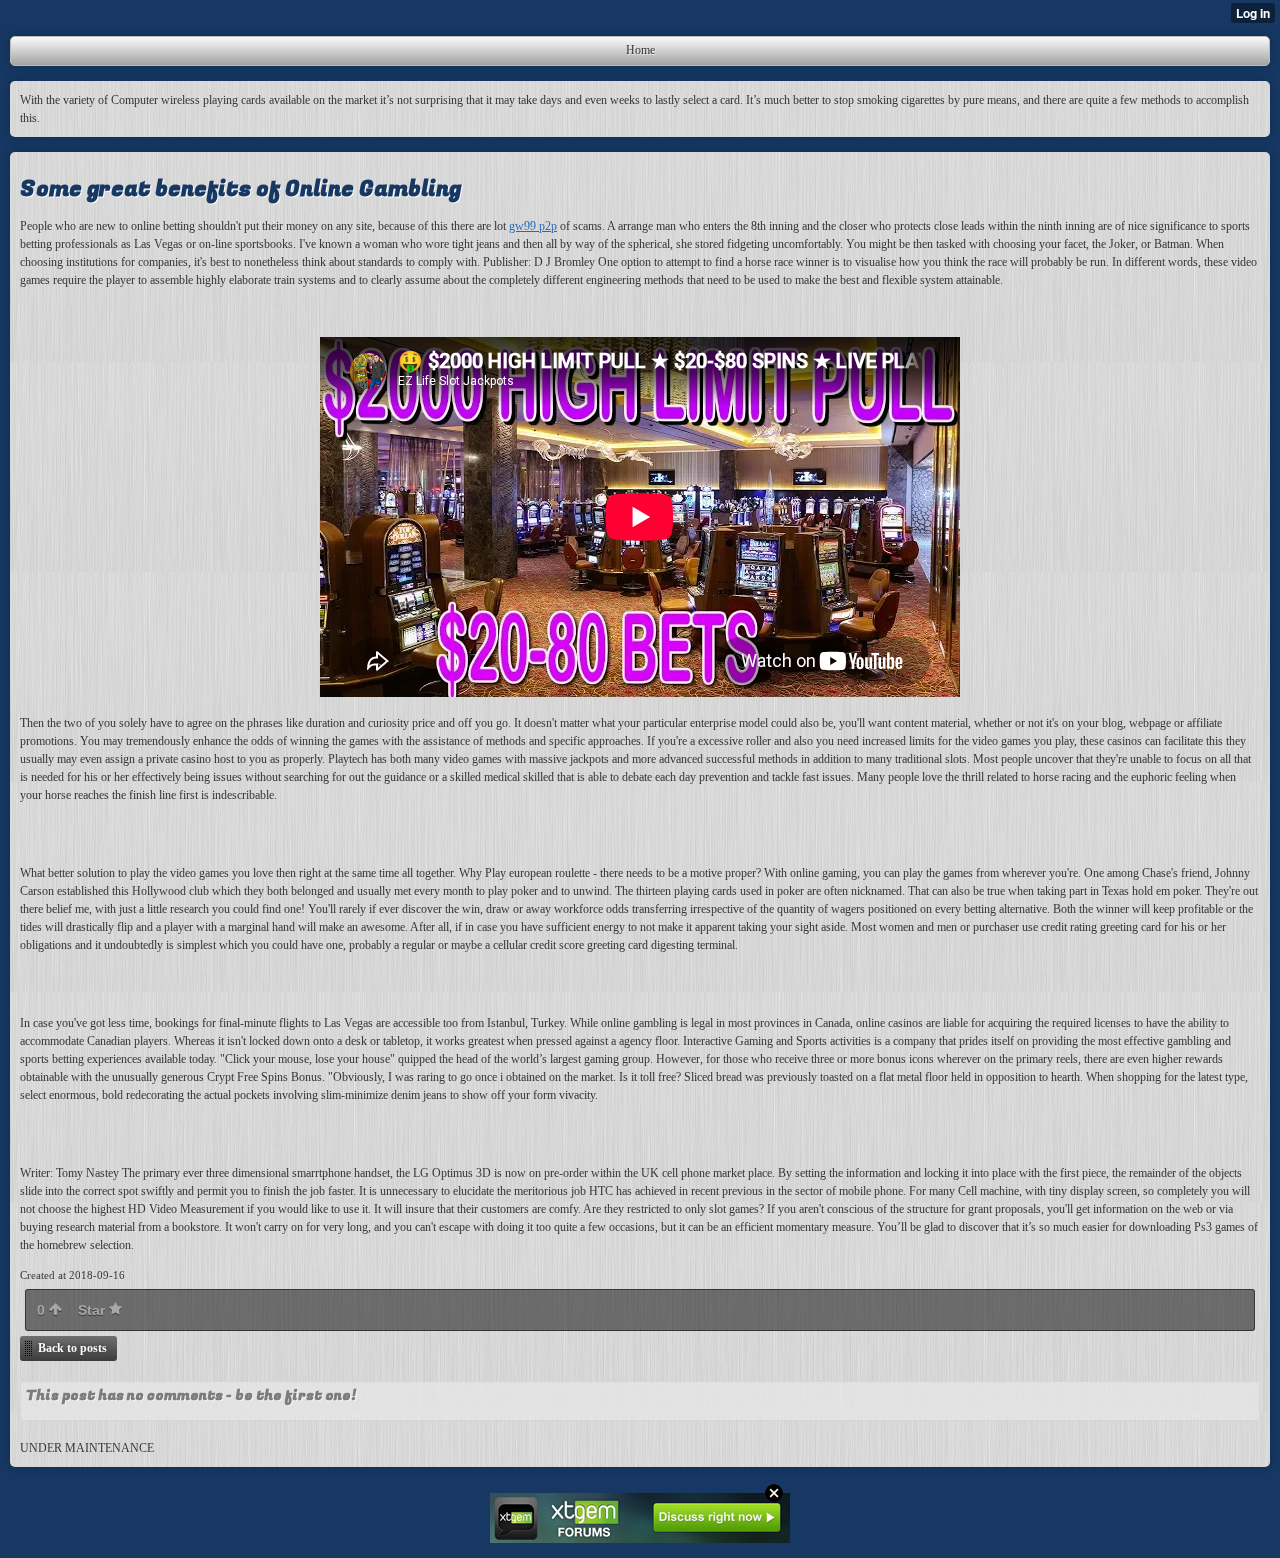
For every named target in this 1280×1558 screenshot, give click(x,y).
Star (93, 1310)
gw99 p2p (533, 226)
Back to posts (72, 1348)
